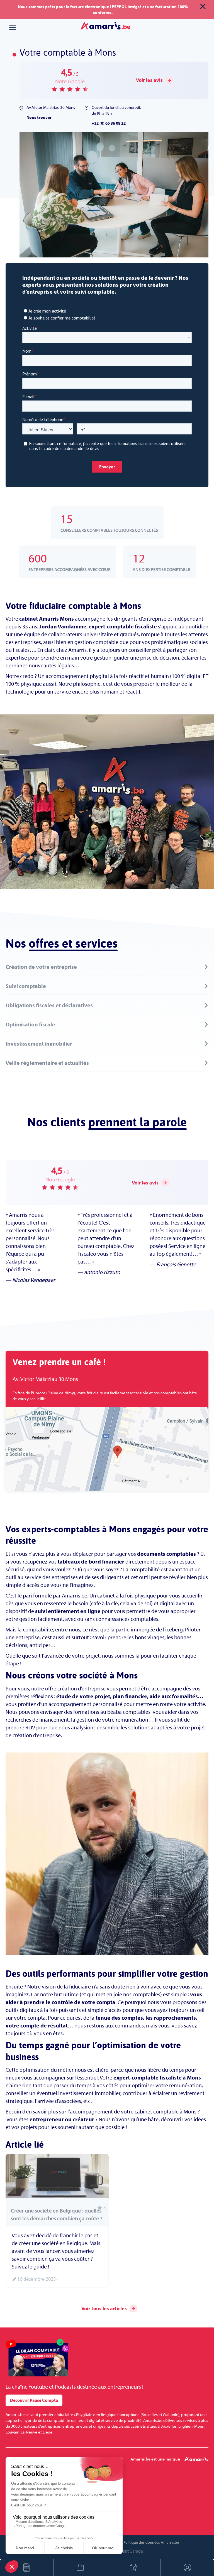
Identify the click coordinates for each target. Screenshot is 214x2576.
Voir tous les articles (104, 2308)
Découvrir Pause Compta (34, 2400)
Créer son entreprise (134, 2568)
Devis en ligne (27, 2568)
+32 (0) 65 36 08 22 (109, 123)
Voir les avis (149, 80)
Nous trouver (39, 117)
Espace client (187, 2568)
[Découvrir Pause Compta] (38, 2358)
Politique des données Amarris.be (151, 2542)
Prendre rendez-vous (80, 2568)
